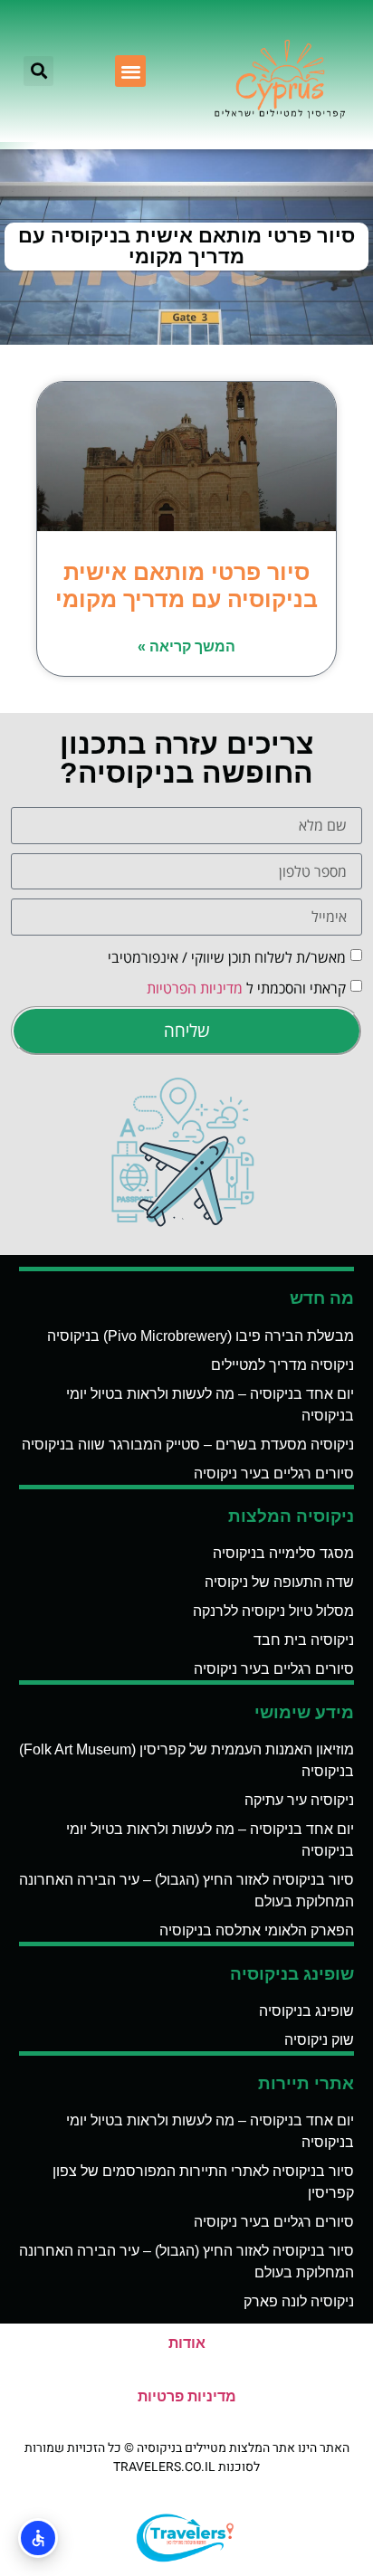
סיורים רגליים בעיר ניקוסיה (274, 1473)
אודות (187, 2343)
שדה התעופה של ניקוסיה (279, 1582)
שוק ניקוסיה (319, 2040)
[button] (131, 71)
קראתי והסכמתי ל (246, 987)
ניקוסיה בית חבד (304, 1640)
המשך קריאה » (186, 646)
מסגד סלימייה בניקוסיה (283, 1553)
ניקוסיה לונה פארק (299, 2301)
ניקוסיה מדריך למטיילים (282, 1365)
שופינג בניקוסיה (306, 2011)
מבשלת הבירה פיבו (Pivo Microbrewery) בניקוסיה (201, 1336)
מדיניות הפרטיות (195, 987)
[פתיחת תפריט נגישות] (38, 2538)
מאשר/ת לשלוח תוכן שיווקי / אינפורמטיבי (227, 956)
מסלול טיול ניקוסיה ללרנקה (273, 1611)
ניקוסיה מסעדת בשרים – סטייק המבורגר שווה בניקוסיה (188, 1445)
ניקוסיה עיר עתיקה (299, 1800)
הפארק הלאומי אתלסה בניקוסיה (257, 1930)
